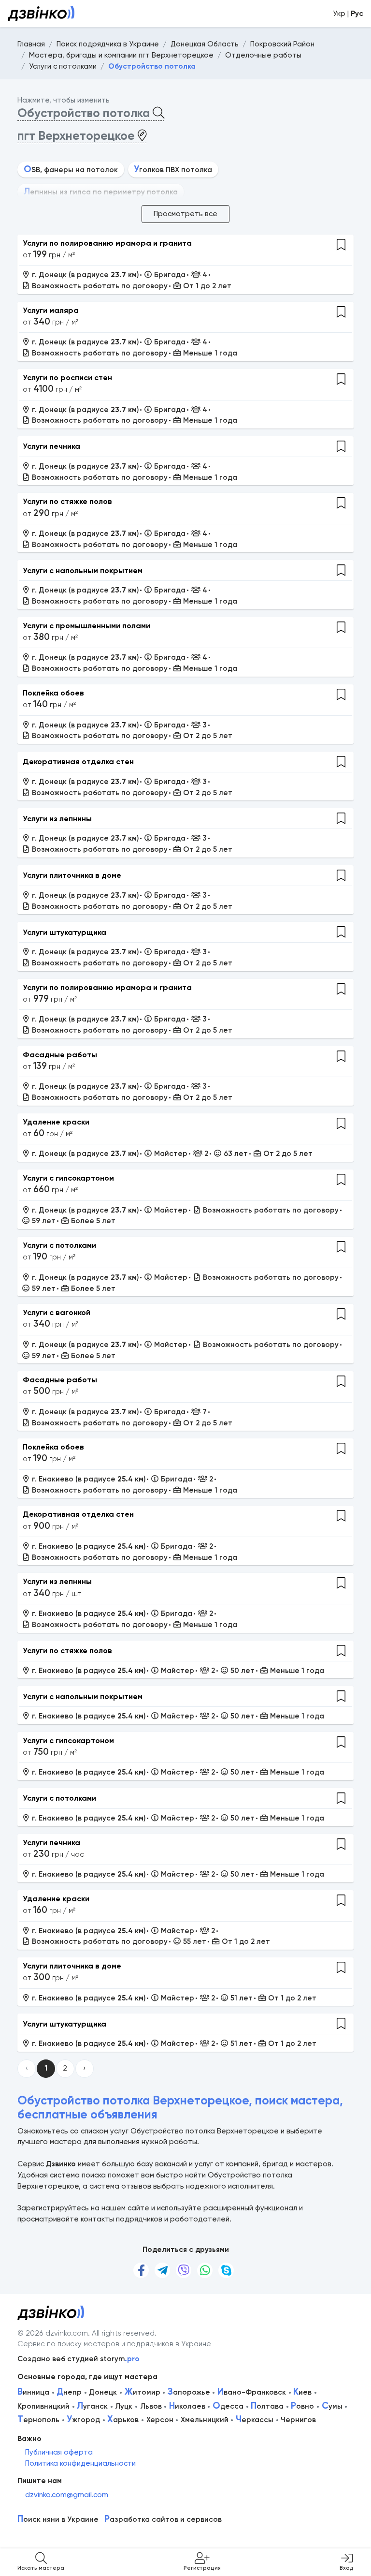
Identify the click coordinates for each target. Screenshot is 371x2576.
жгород (83, 2420)
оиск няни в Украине (58, 2520)
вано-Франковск (252, 2392)
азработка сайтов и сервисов (163, 2520)
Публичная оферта (59, 2452)
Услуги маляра (51, 310)
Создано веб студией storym (78, 2359)
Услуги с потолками (59, 1245)
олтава (267, 2406)
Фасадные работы (60, 1055)
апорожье (189, 2392)
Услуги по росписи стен (67, 378)
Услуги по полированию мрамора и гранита (107, 243)
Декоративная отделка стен (78, 762)
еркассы (255, 2420)
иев (302, 2392)
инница (33, 2392)
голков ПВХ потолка (173, 170)
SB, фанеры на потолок (71, 170)
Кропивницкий (43, 2406)
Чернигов (298, 2420)
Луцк (124, 2406)
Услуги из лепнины (57, 819)
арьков (123, 2420)
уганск (92, 2406)
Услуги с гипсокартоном (68, 1178)
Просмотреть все (185, 214)
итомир (143, 2392)
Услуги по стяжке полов (67, 501)
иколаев (187, 2406)
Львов (151, 2406)
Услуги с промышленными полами (86, 626)
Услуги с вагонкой (57, 1312)
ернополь (38, 2420)
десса (228, 2406)
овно (302, 2406)
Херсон (160, 2420)
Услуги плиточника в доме (72, 875)
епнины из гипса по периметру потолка (101, 192)
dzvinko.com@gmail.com (67, 2495)
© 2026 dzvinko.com (53, 2333)
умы (332, 2406)
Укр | (348, 14)
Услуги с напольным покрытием (83, 570)
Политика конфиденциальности (80, 2463)
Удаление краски (56, 1122)
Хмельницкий (205, 2420)
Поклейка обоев (53, 693)
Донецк (103, 2392)
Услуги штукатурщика (64, 932)
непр (69, 2392)
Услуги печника (51, 446)
